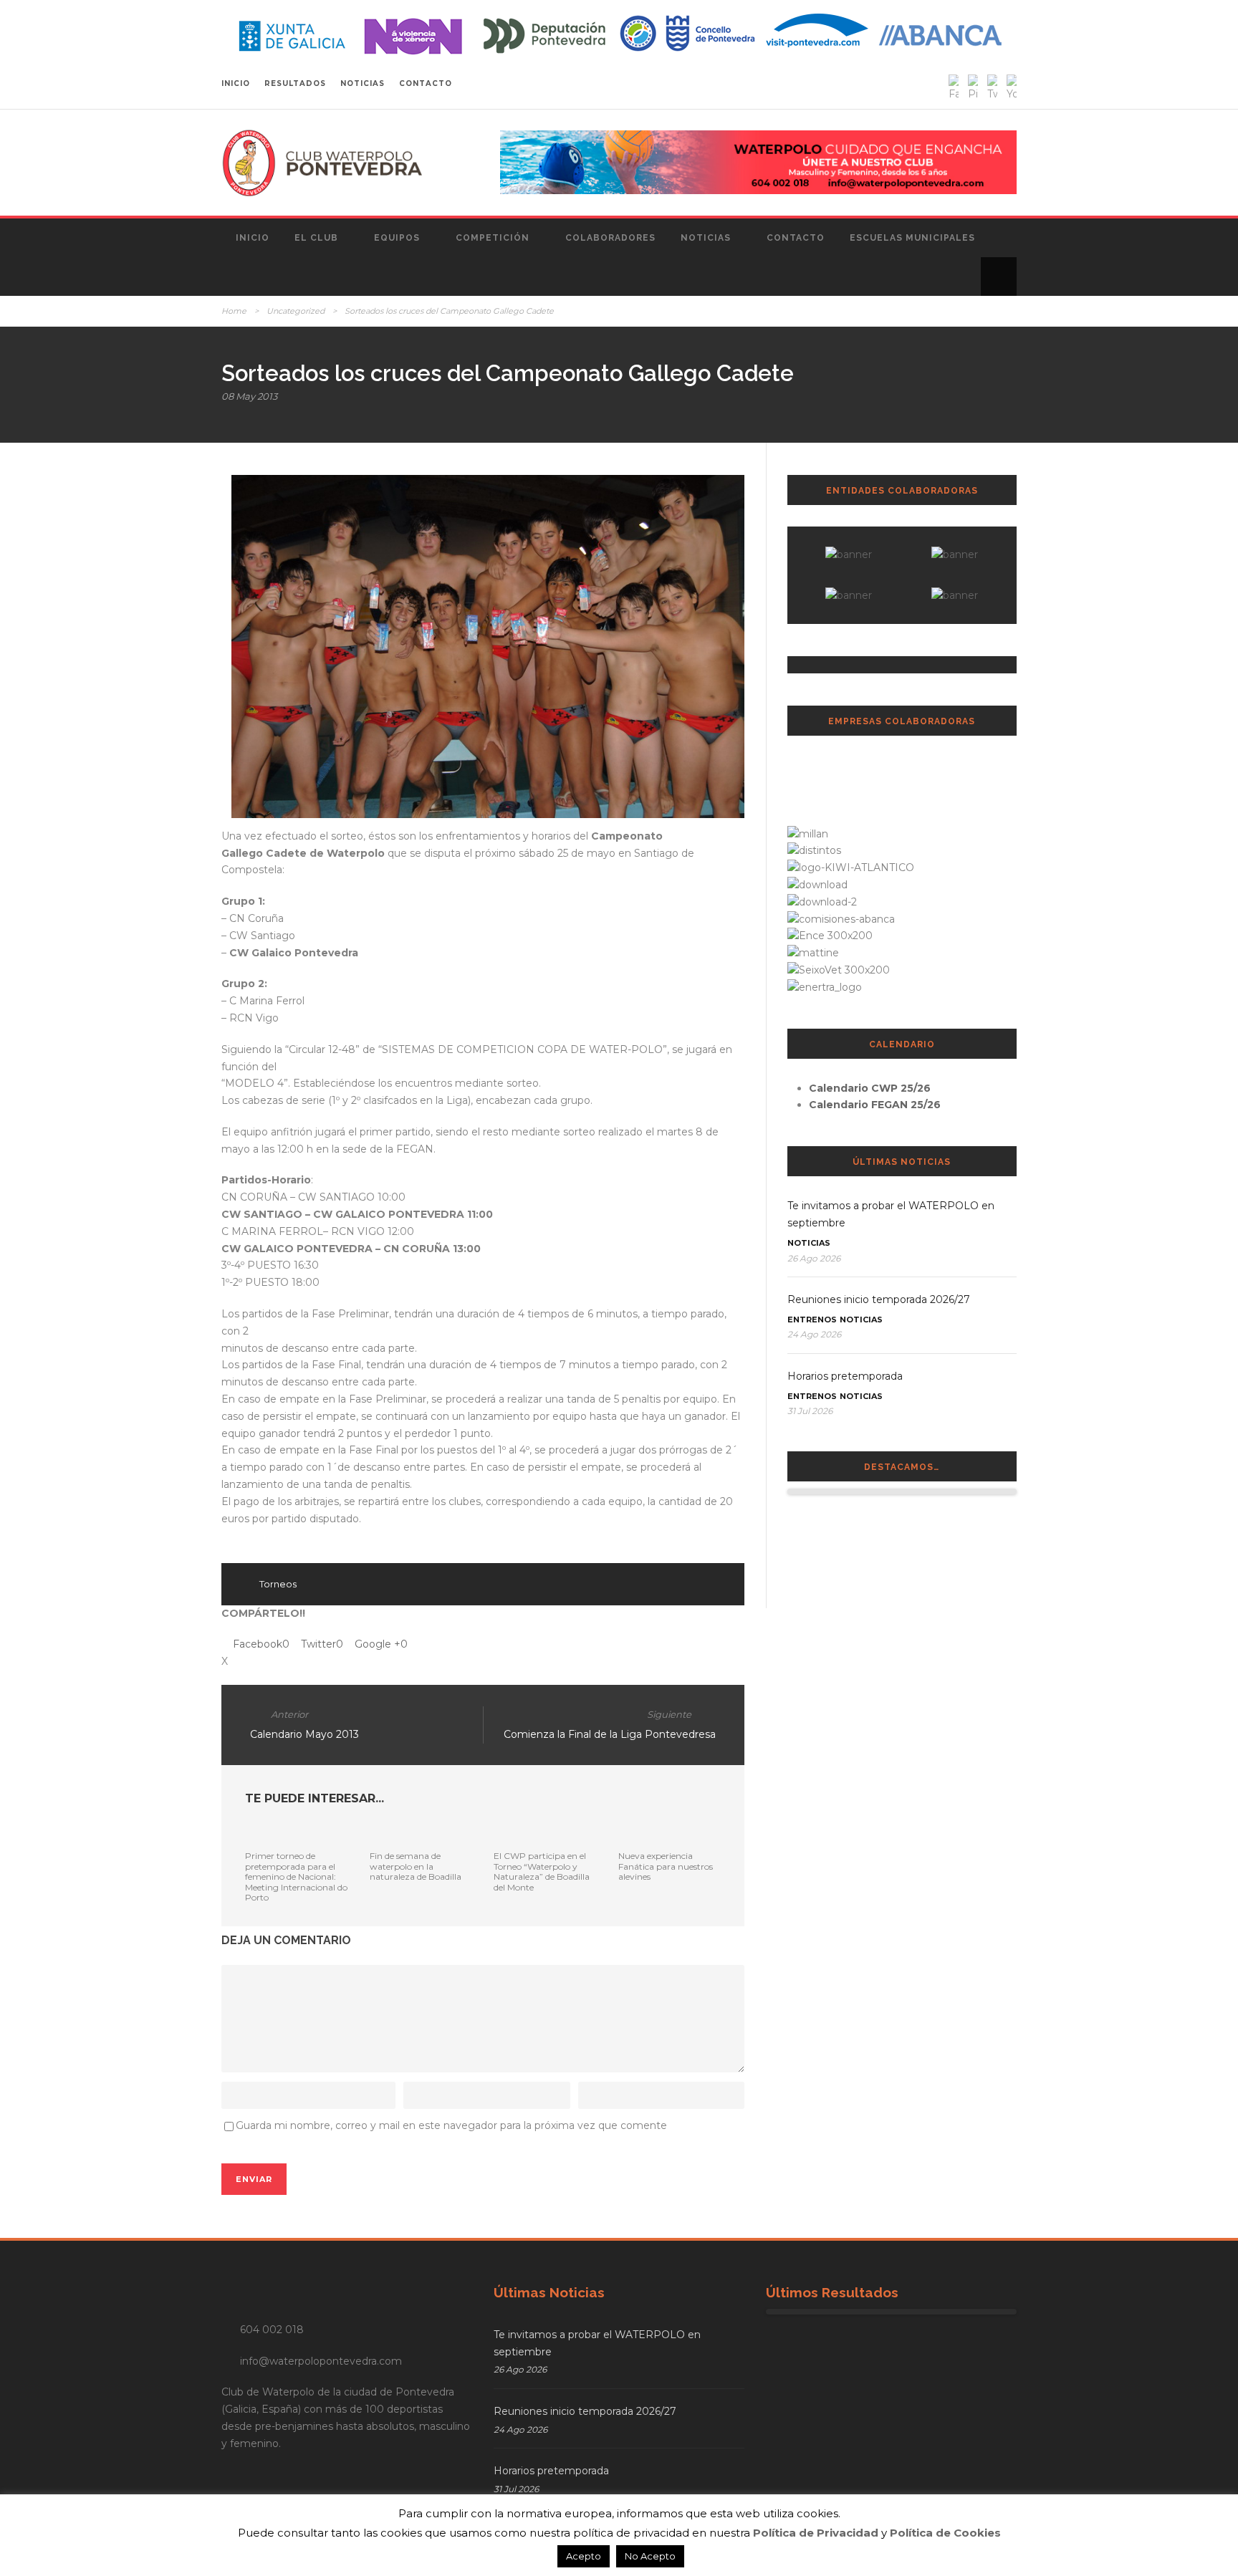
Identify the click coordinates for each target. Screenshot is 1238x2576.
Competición (493, 238)
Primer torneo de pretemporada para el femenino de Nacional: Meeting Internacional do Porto (296, 1876)
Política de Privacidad (816, 2533)
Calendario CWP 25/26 (870, 1088)
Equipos (397, 238)
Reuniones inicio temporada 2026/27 (879, 1299)
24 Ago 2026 (814, 1334)
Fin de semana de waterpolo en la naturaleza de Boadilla (416, 1866)
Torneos (278, 1584)
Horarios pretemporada (845, 1376)
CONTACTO (426, 83)
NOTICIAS (363, 83)
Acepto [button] (584, 2556)
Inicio (253, 238)
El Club (316, 238)
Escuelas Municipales (912, 238)
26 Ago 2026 (814, 1258)
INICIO (236, 83)
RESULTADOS (295, 83)
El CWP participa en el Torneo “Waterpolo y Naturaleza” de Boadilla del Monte (542, 1871)
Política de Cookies (945, 2533)
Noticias (706, 238)
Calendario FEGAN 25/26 (875, 1105)
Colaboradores (610, 238)
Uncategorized (296, 311)
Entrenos (812, 1320)
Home (234, 311)
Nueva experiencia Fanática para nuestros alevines (666, 1866)
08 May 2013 (249, 396)
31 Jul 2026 (810, 1411)
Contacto (796, 238)
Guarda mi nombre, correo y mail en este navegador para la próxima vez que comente (451, 2125)
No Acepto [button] (650, 2556)
